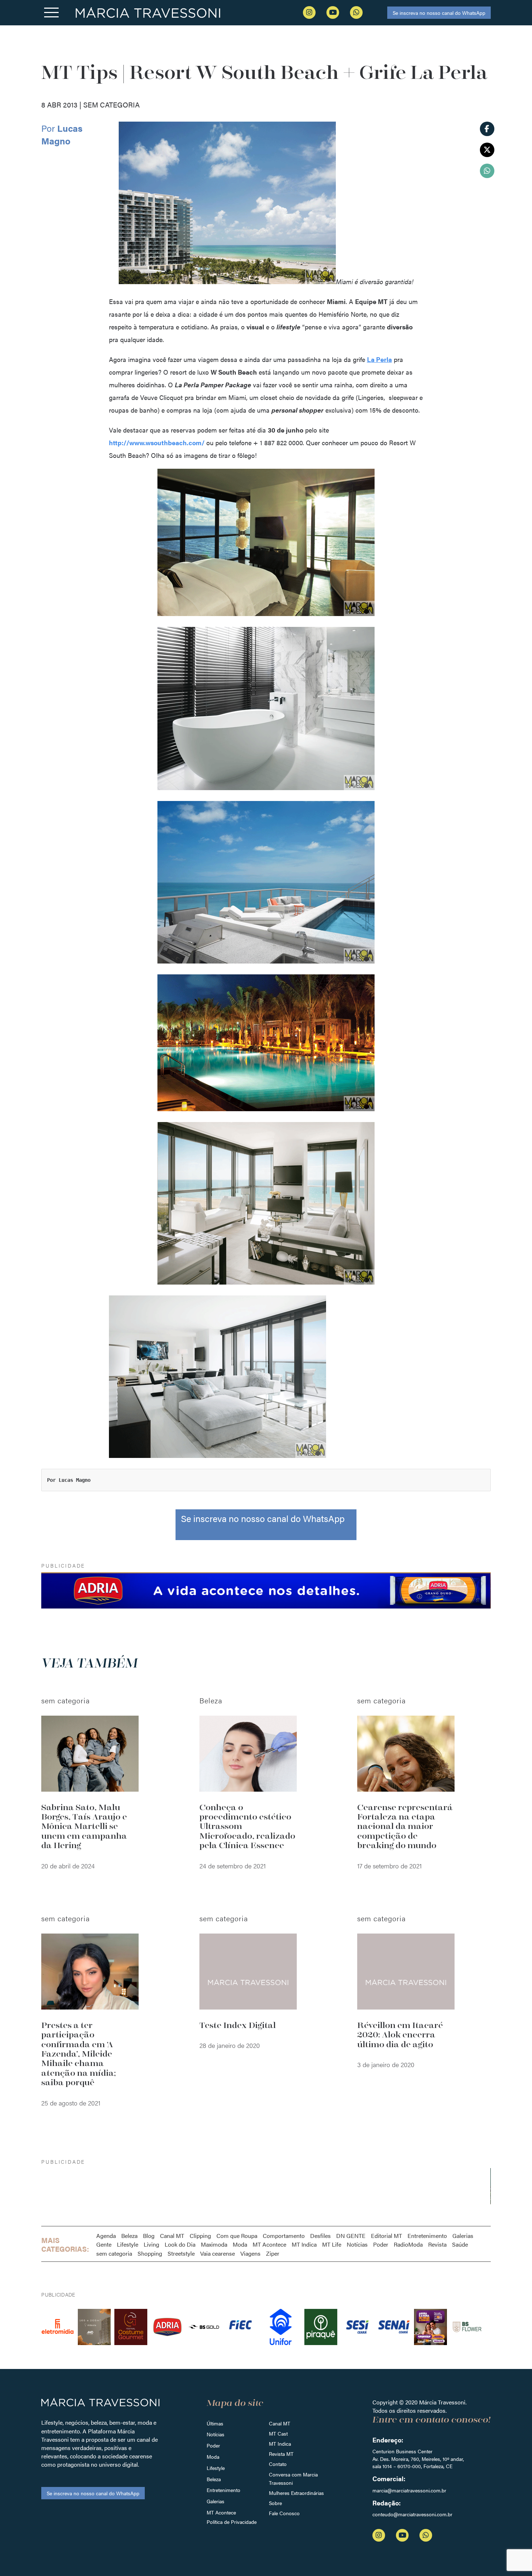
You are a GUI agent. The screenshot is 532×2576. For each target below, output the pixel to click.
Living (151, 2244)
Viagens (250, 2253)
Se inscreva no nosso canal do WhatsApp (439, 13)
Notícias (357, 2244)
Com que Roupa (237, 2236)
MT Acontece (269, 2244)
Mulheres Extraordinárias (296, 2493)
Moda (240, 2244)
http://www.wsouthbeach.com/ (157, 442)
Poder (381, 2244)
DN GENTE (351, 2236)
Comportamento (284, 2236)
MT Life (332, 2244)
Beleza (129, 2236)
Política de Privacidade (232, 2522)
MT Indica (304, 2244)
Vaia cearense (218, 2253)
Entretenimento (427, 2236)
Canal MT (172, 2236)
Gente (104, 2244)
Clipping (200, 2236)
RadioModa (408, 2244)
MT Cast (278, 2433)
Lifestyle (128, 2244)
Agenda (106, 2236)
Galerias (463, 2236)
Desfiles (320, 2236)
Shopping (150, 2253)
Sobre (275, 2503)
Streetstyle (181, 2253)
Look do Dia (180, 2244)
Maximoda (214, 2244)
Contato (278, 2464)
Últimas (215, 2423)
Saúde (460, 2244)
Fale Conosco (284, 2513)
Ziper (273, 2253)
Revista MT (281, 2454)
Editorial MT (387, 2236)
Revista (437, 2244)
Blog (149, 2236)
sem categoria (114, 2253)
